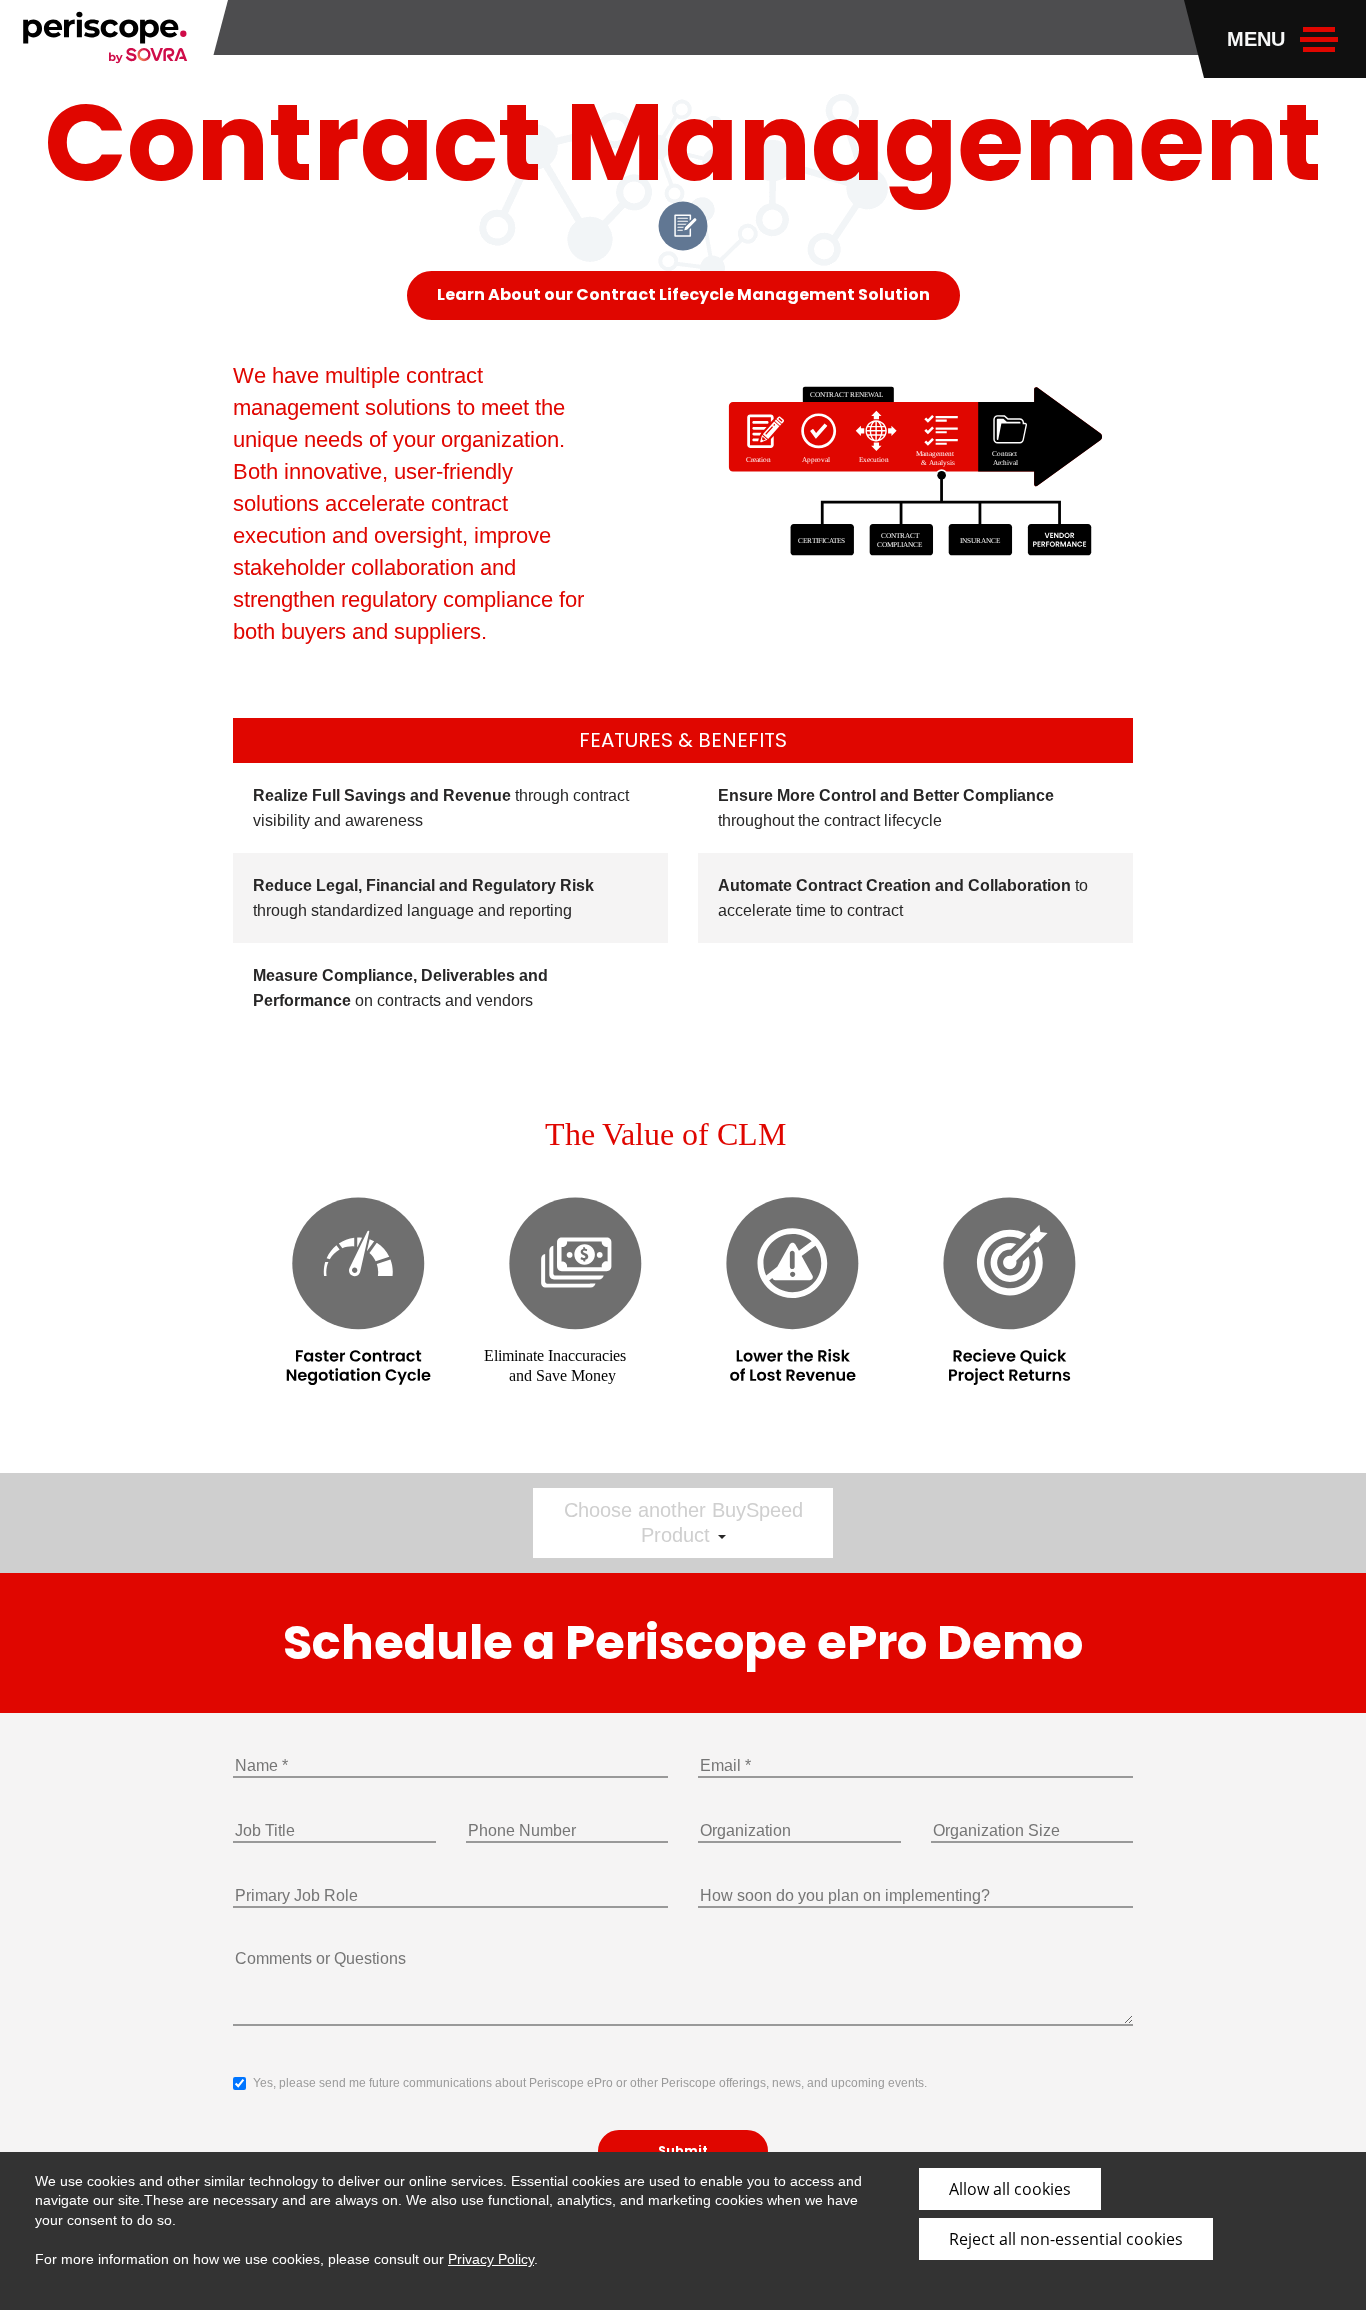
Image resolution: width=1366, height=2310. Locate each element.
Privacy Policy (491, 2259)
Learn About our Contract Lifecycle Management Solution (683, 294)
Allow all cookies (1010, 2189)
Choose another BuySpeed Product (683, 1522)
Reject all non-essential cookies (1066, 2239)
